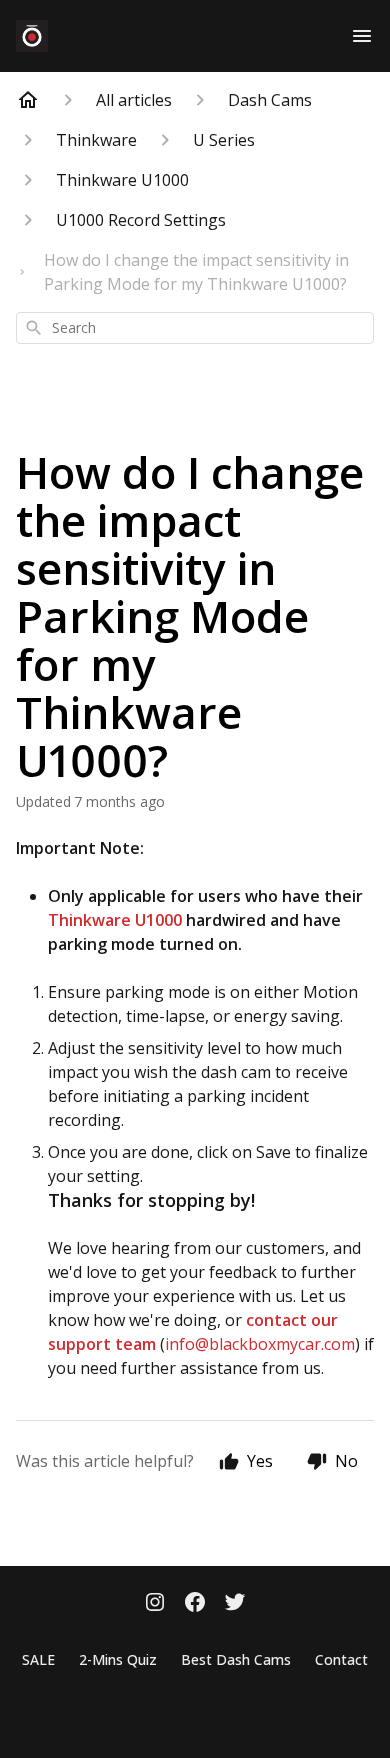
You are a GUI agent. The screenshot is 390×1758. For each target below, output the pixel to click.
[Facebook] (195, 1604)
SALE (38, 1659)
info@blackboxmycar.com (260, 1344)
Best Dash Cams (236, 1659)
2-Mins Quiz (118, 1659)
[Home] (28, 100)
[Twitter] (235, 1604)
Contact (341, 1659)
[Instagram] (155, 1604)
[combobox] (195, 328)
